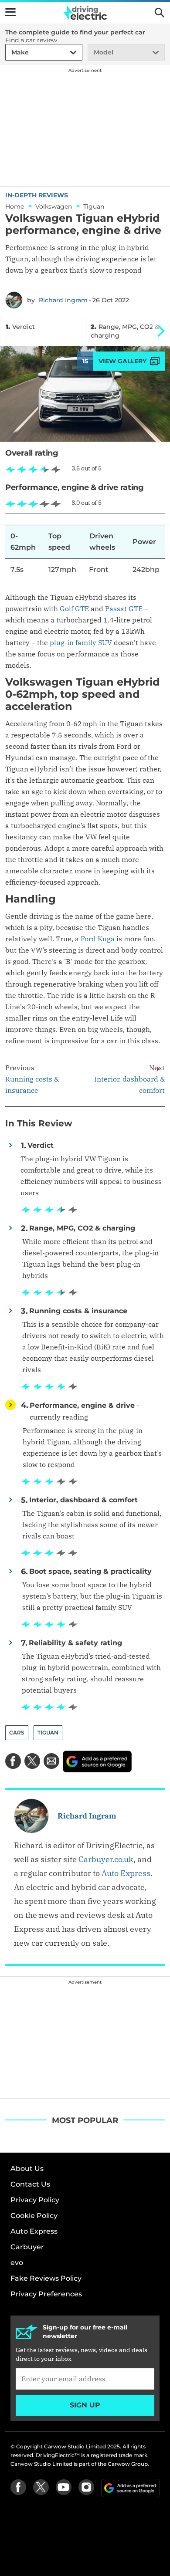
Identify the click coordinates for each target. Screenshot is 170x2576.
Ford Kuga (98, 939)
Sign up (85, 2405)
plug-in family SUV (81, 642)
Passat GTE (124, 609)
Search (160, 13)
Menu (10, 12)
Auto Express (126, 1873)
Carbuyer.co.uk (106, 1859)
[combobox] (10, 52)
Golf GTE (74, 609)
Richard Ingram (63, 300)
